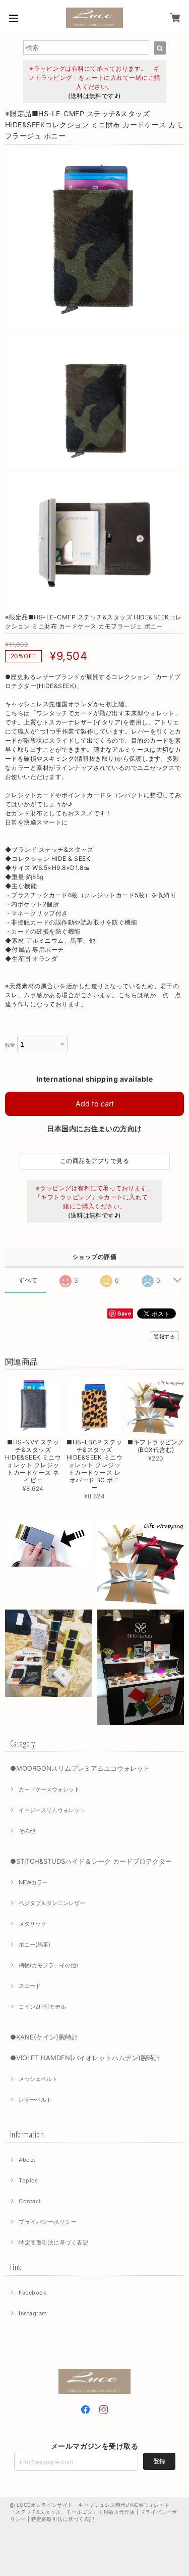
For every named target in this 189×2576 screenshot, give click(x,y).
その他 (27, 1831)
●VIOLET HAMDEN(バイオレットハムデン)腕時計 (85, 2058)
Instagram (33, 2313)
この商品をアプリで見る (94, 1161)
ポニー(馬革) (35, 1945)
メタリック (33, 1924)
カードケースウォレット (49, 1789)
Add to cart (95, 1104)
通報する (164, 1336)
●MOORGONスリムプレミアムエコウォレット (80, 1768)
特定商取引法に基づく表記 (53, 2243)
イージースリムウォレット (52, 1810)
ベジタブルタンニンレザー (52, 1903)
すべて (28, 1280)
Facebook (33, 2293)
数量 (10, 1045)
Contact (30, 2201)
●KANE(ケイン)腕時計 (44, 2037)
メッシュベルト (38, 2079)
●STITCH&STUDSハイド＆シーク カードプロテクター (91, 1861)
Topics (28, 2180)
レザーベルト (35, 2100)
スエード (30, 1986)
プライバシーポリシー (48, 2222)
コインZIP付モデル (42, 2007)
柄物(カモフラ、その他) (48, 1965)
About (27, 2160)
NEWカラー (33, 1882)
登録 (159, 2461)
